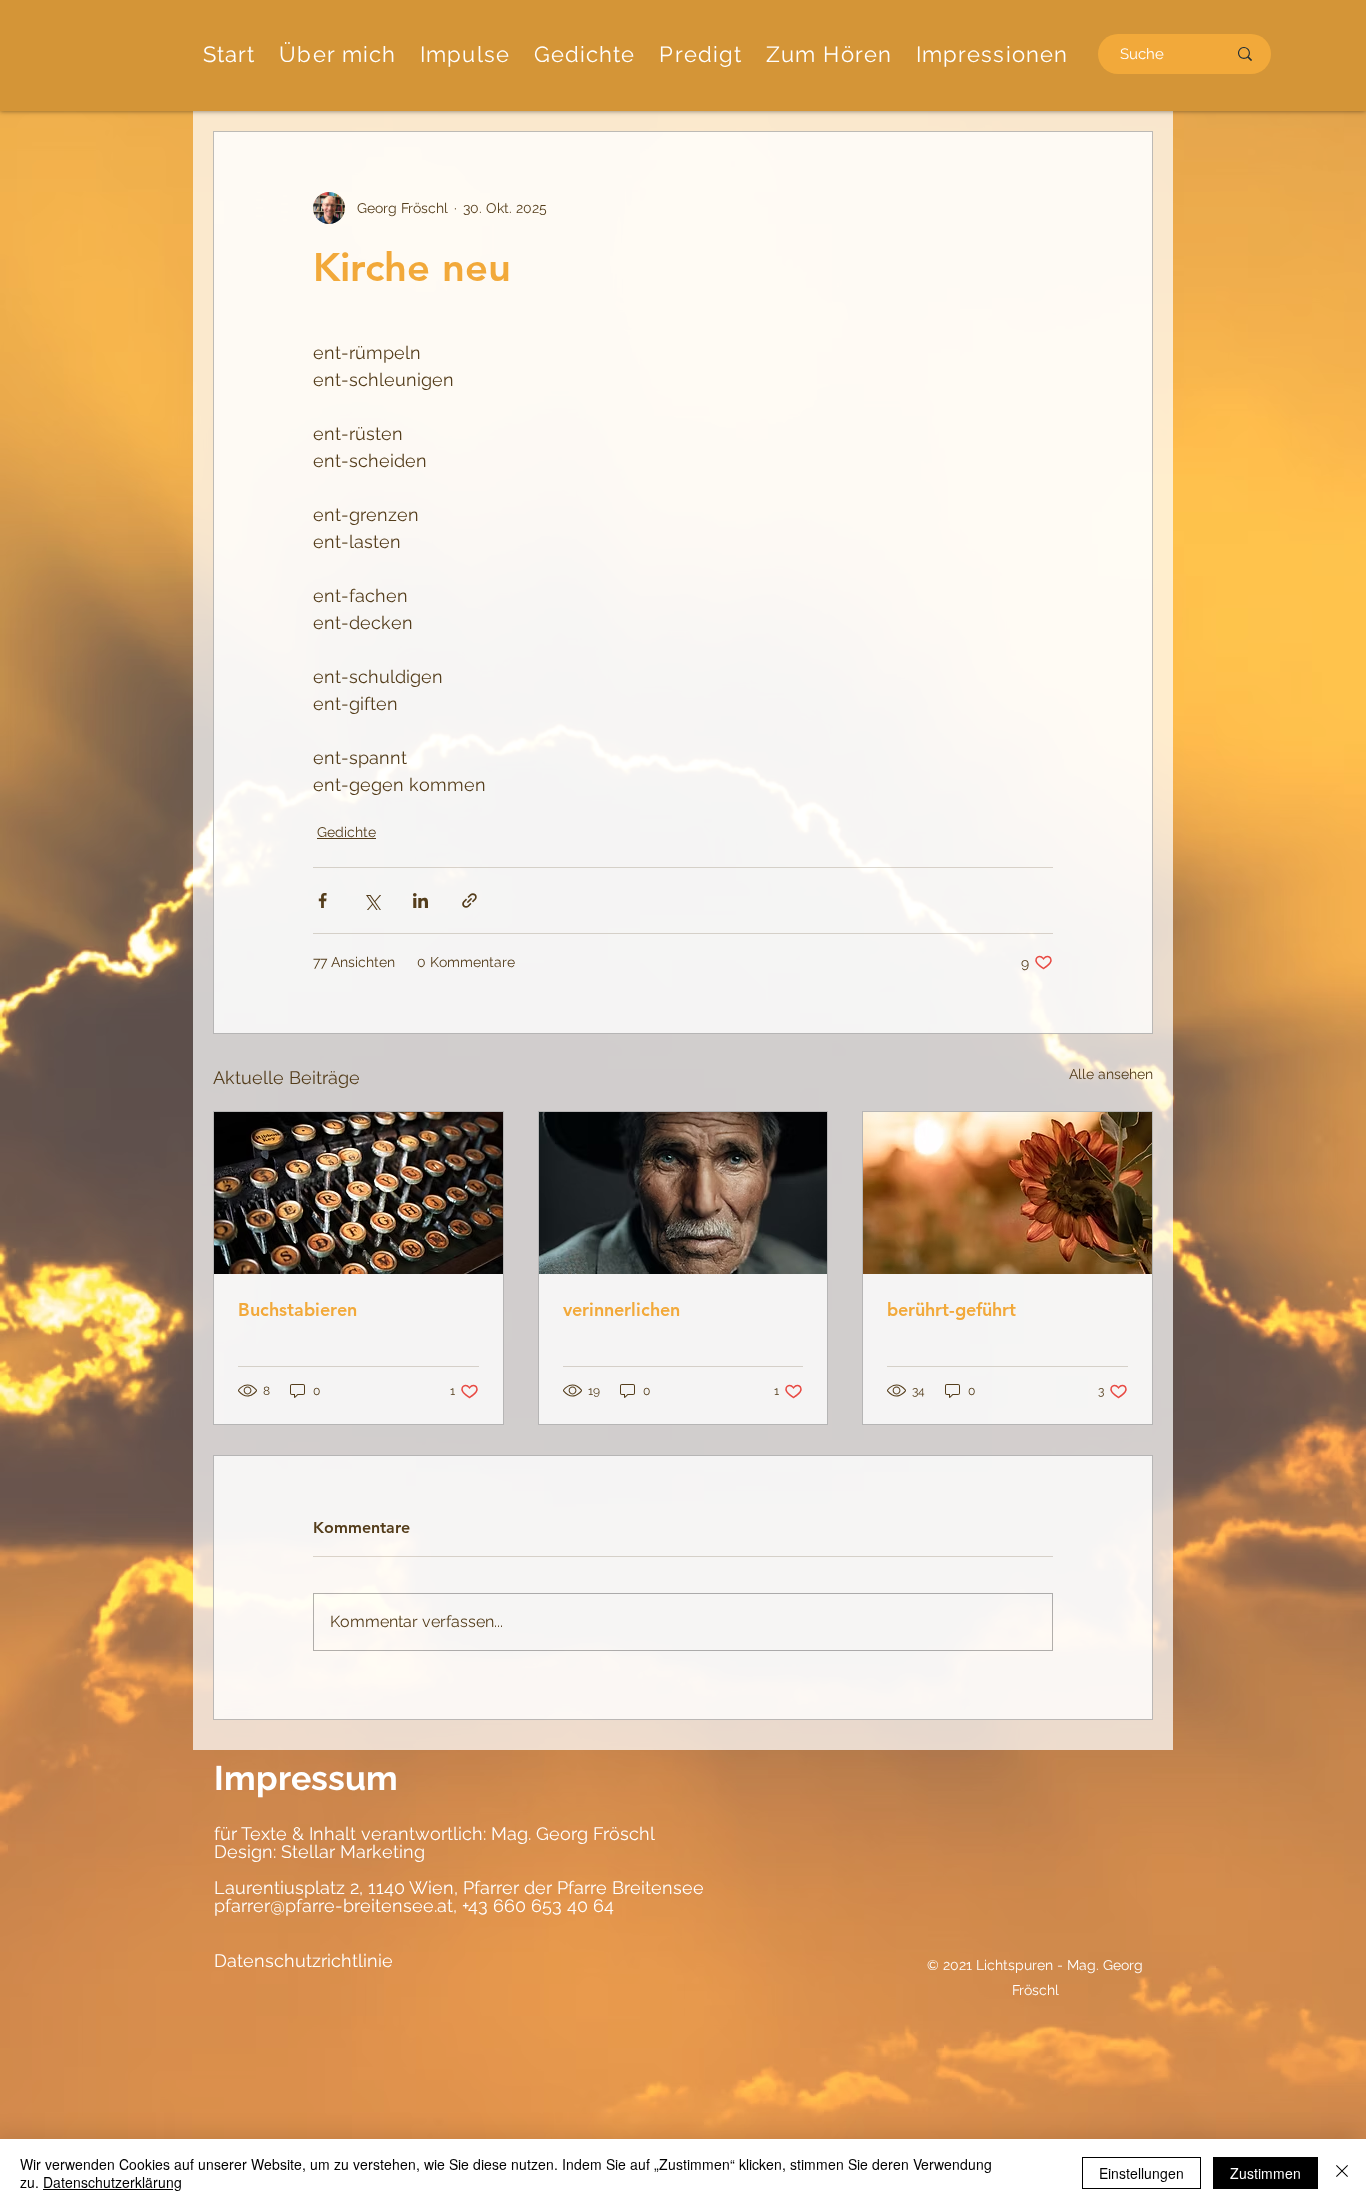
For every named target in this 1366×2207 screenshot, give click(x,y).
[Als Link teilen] (469, 900)
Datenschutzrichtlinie (303, 1960)
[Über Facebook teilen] (322, 900)
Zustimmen (1265, 2173)
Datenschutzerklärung (112, 2182)
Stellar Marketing (350, 1851)
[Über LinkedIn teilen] (420, 900)
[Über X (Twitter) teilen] (371, 900)
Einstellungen (1141, 2173)
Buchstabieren (297, 1309)
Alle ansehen (1111, 1074)
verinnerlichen (621, 1309)
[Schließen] (1342, 2173)
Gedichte (346, 832)
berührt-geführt (951, 1309)
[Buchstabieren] (358, 1193)
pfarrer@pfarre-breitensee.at (333, 1905)
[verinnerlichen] (683, 1193)
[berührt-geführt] (1007, 1193)
